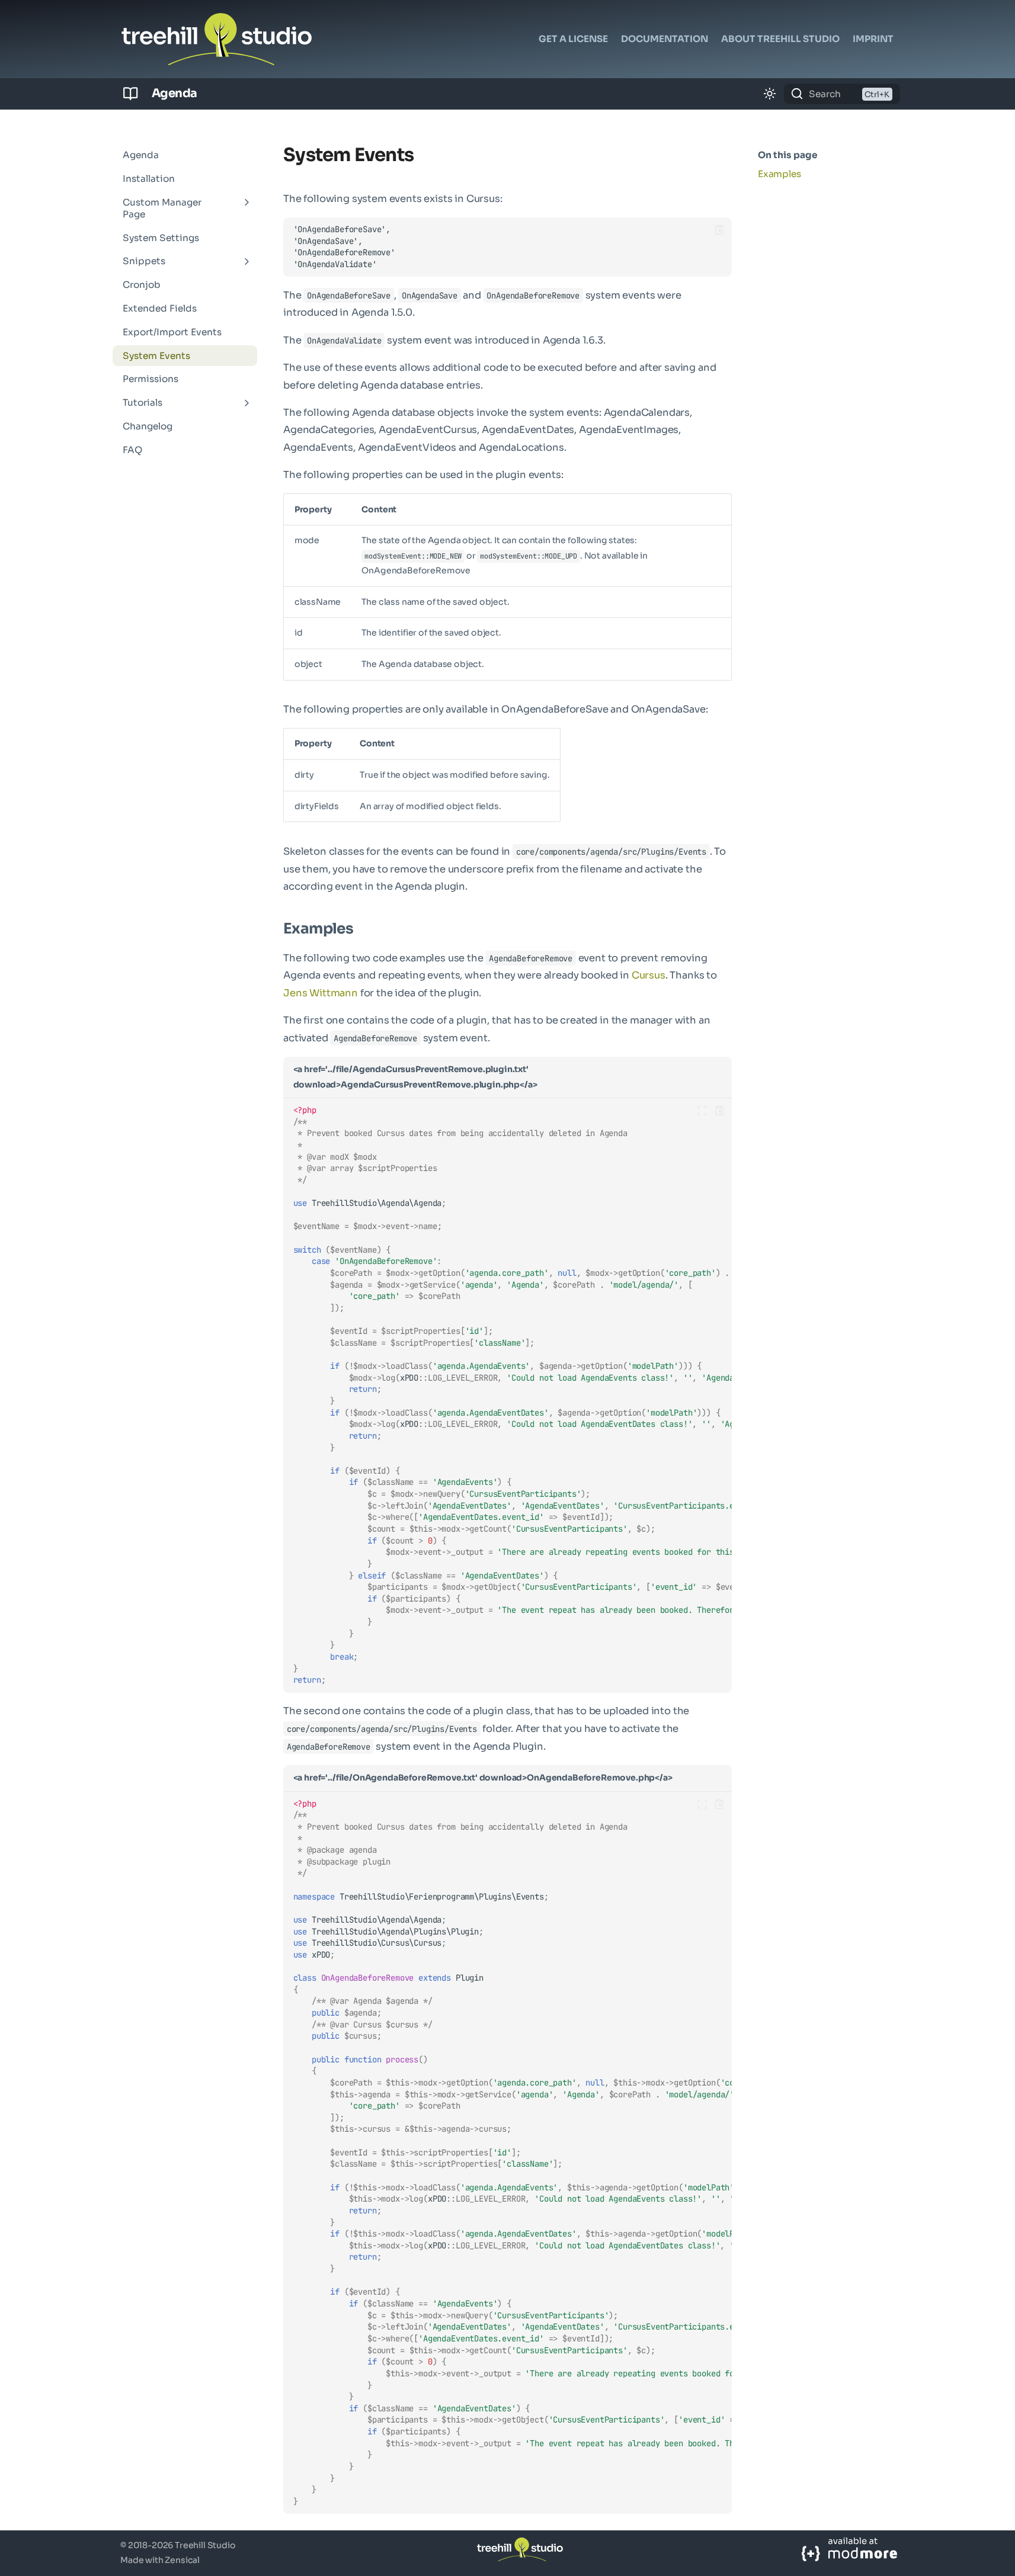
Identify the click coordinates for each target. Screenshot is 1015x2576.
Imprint (873, 39)
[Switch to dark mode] (770, 94)
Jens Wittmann (321, 993)
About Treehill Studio (780, 39)
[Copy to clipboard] (720, 230)
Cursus (649, 975)
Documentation (665, 39)
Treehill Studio (205, 2545)
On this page (788, 155)
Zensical (182, 2560)
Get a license (573, 39)
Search (825, 94)
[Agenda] (131, 94)
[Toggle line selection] (702, 1111)
